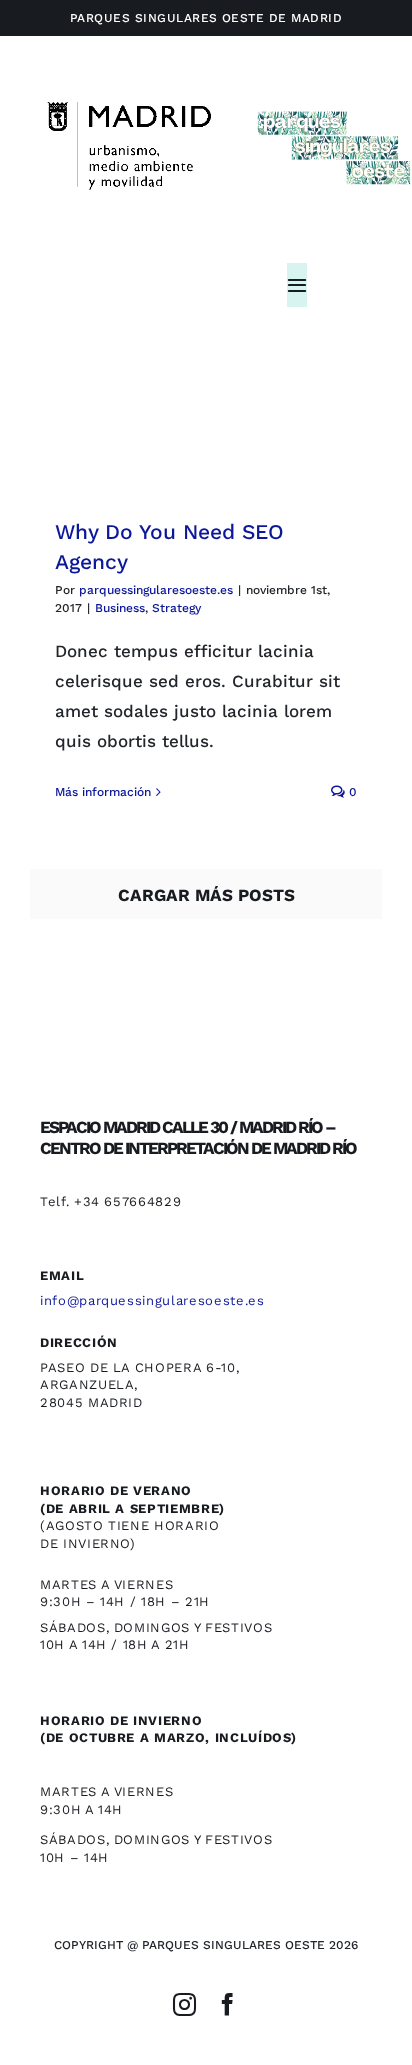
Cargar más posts (206, 895)
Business (120, 608)
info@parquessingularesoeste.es (152, 1300)
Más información (103, 792)
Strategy (176, 608)
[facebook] (227, 2004)
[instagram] (184, 2004)
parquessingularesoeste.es (156, 590)
